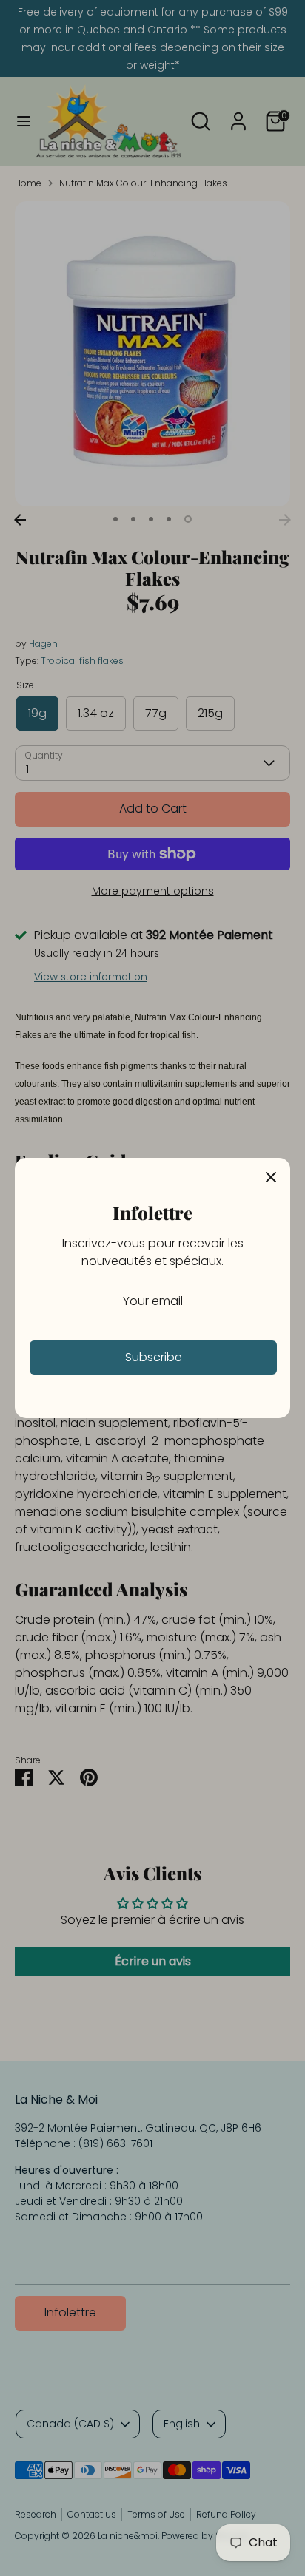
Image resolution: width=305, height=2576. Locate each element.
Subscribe (154, 1357)
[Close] (271, 1177)
